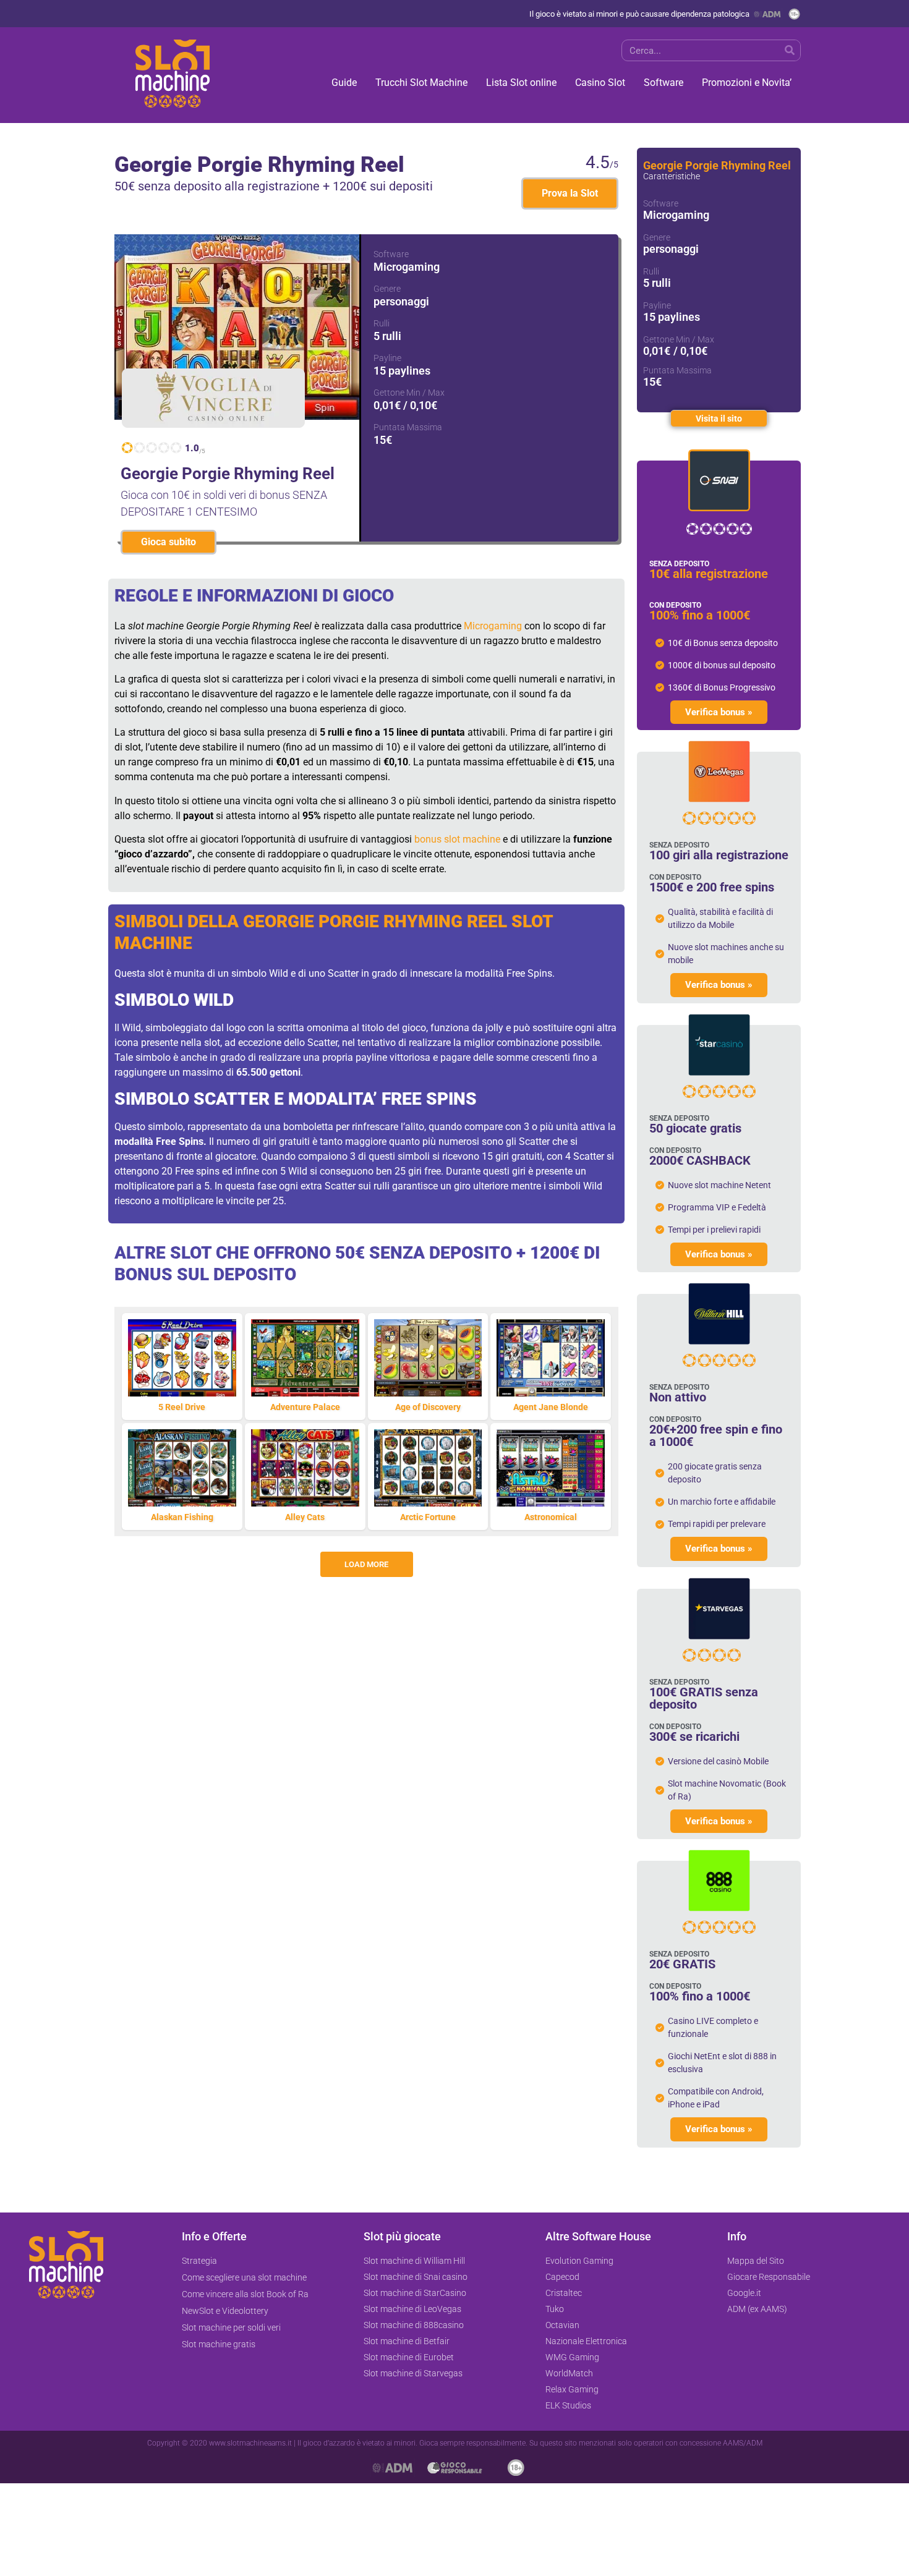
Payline (387, 358)
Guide (344, 83)
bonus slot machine (457, 839)
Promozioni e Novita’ (747, 83)
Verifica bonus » (719, 712)
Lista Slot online (521, 83)
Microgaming (493, 626)
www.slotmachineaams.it (250, 2443)
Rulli (382, 323)
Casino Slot (600, 83)
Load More (366, 1564)
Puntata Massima (408, 427)
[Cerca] (789, 50)
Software (664, 83)
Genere (387, 289)
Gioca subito (169, 542)
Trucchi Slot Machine (421, 83)
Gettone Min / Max (409, 393)
